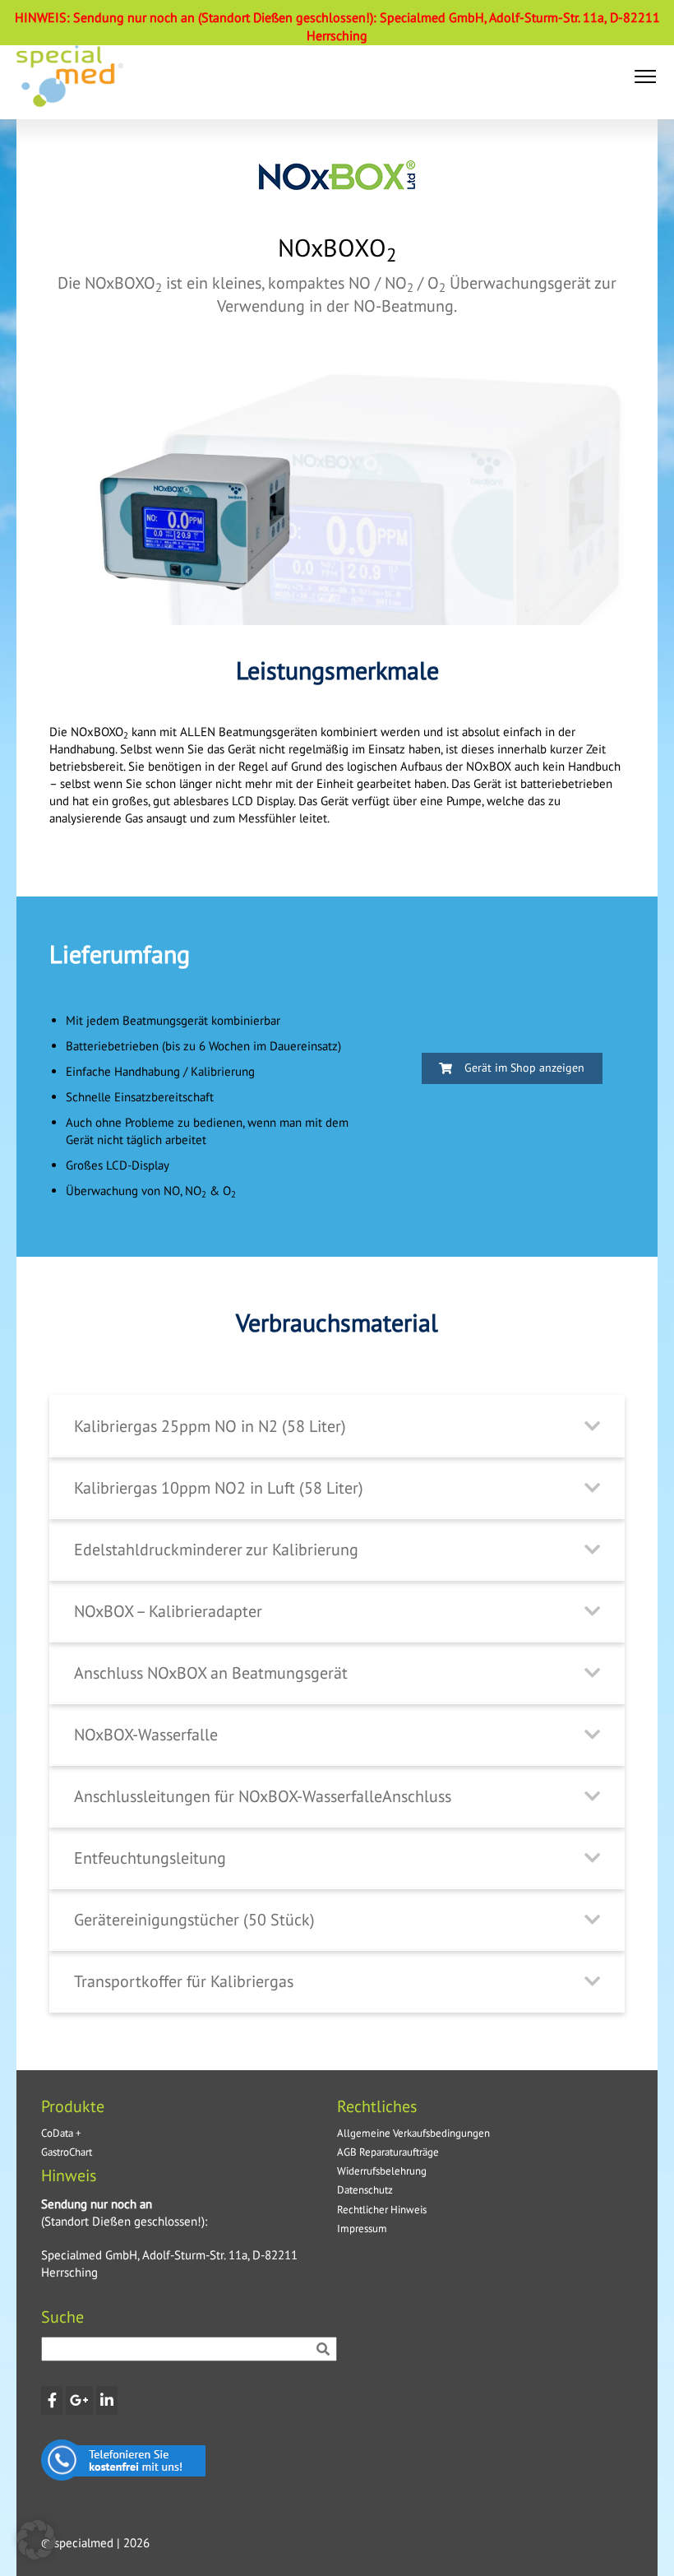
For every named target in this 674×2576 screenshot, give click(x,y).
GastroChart (67, 2152)
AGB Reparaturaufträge (388, 2152)
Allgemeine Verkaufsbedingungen (413, 2133)
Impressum (362, 2229)
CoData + (61, 2133)
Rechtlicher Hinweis (382, 2210)
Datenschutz (365, 2190)
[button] (645, 76)
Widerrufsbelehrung (382, 2171)
